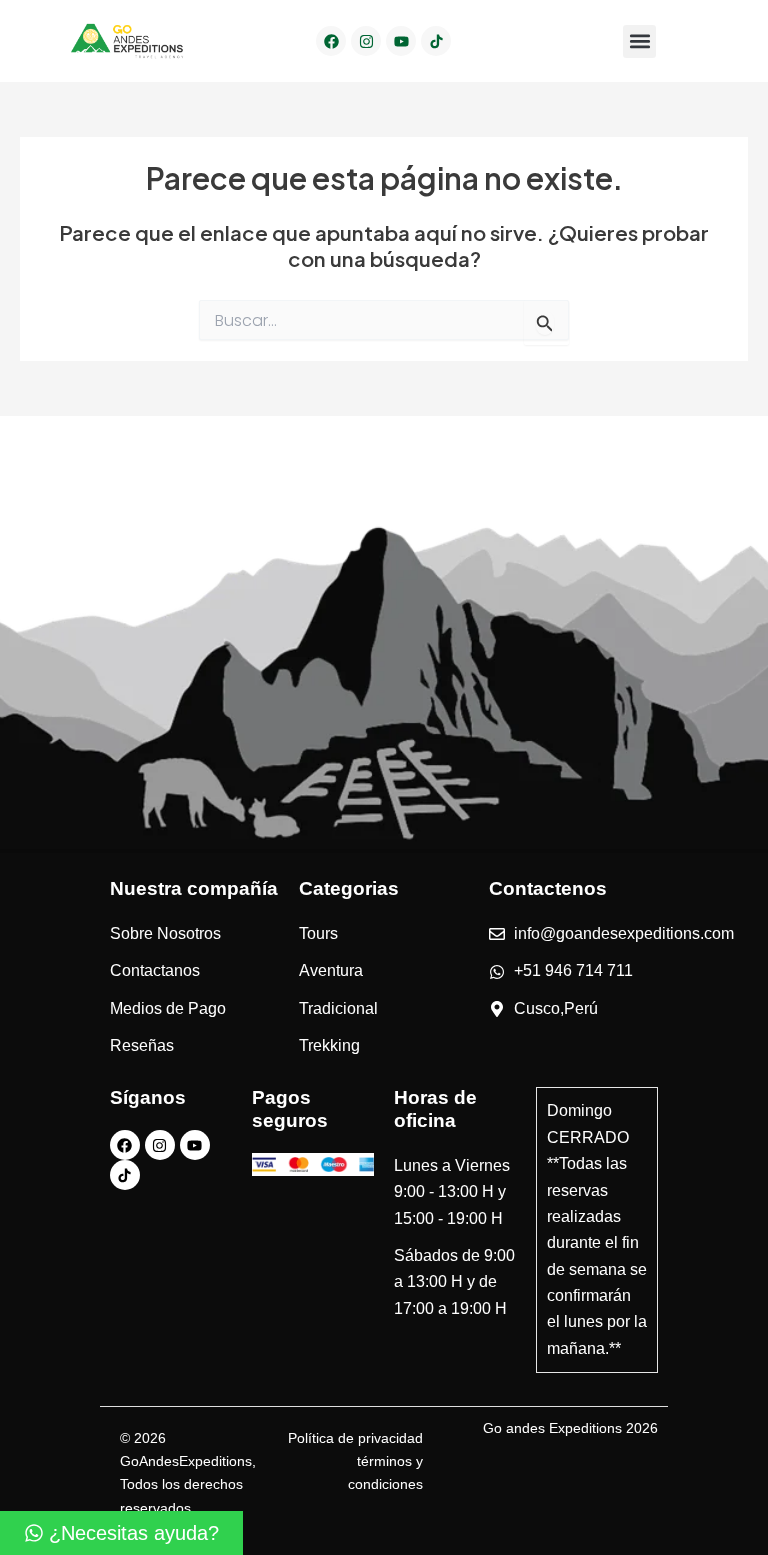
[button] (639, 41)
